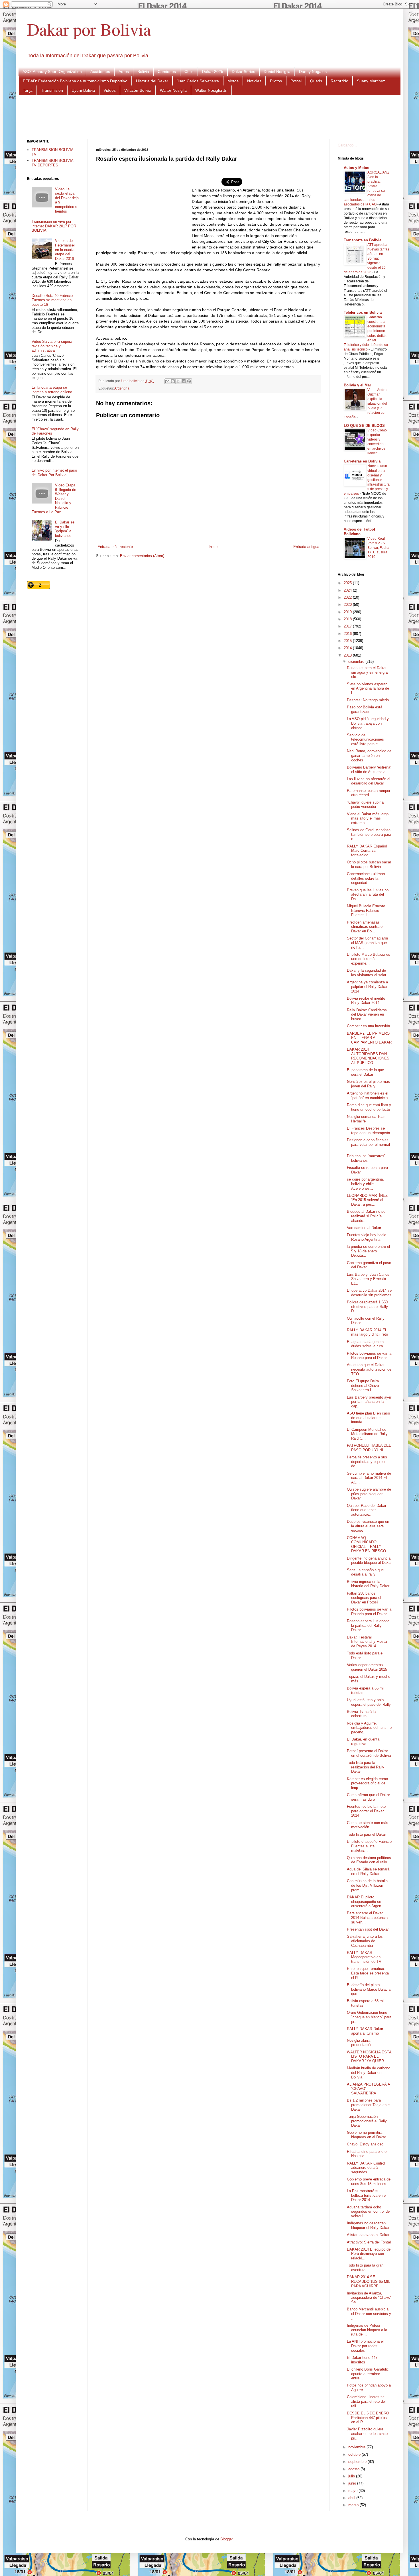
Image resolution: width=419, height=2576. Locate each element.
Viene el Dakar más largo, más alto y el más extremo (368, 818)
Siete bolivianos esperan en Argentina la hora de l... (368, 688)
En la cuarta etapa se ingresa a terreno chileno (52, 390)
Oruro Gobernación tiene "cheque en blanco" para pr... (369, 2017)
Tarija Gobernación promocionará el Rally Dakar (367, 2121)
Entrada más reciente (115, 547)
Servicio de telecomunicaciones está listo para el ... (365, 739)
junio (353, 2483)
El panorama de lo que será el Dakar (365, 1072)
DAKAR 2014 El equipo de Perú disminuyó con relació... (369, 2254)
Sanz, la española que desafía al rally (365, 1572)
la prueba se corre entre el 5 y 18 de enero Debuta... (368, 1251)
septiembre (358, 2462)
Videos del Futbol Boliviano (359, 532)
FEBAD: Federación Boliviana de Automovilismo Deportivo (75, 81)
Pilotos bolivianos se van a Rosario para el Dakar (369, 1356)
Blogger (226, 2539)
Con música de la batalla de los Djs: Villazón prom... (367, 1885)
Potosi (296, 81)
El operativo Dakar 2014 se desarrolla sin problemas (369, 1293)
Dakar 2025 (213, 72)
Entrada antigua (306, 547)
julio (352, 2476)
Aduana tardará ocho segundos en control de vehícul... (368, 2212)
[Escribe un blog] (173, 381)
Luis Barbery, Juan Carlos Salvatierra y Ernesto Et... (368, 1279)
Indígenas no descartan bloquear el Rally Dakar (368, 2225)
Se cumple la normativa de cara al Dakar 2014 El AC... (369, 1478)
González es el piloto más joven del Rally (368, 1084)
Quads (316, 81)
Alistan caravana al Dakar (368, 2235)
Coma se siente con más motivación (368, 1825)
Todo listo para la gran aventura (365, 2268)
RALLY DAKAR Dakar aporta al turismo (365, 2031)
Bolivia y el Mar (357, 385)
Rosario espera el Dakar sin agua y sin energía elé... (367, 672)
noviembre (357, 2447)
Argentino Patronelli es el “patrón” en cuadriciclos (368, 1096)
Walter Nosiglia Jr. (211, 90)
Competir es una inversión (368, 1026)
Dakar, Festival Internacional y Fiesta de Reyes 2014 (367, 1642)
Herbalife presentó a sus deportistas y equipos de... (367, 1462)
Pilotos (276, 81)
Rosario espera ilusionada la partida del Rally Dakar (368, 1625)
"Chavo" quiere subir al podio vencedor (366, 805)
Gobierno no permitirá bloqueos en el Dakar (366, 2135)
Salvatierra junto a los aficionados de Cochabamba (365, 1941)
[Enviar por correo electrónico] (167, 381)
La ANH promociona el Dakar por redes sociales (365, 2346)
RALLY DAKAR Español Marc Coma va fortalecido (367, 851)
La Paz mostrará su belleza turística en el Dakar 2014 (367, 2195)
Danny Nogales (313, 72)
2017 (348, 626)
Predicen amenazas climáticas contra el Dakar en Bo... (365, 927)
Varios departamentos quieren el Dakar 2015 (367, 1667)
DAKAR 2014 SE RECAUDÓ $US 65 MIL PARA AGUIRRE (369, 2281)
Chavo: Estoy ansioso (365, 2144)
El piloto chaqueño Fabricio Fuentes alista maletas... (369, 1846)
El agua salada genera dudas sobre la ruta (365, 1344)
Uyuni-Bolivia (83, 90)
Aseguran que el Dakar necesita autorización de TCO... (369, 1369)
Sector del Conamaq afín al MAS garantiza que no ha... (367, 943)
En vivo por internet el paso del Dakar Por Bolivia (54, 473)
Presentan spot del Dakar (368, 1929)
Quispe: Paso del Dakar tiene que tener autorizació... (367, 1510)
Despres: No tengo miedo (368, 700)
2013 (348, 655)
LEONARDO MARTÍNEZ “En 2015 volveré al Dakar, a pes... (367, 1200)
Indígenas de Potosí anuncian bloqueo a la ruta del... (367, 2330)
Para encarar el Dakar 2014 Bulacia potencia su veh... (367, 1917)
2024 (348, 590)
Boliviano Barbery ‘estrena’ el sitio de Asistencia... (369, 770)
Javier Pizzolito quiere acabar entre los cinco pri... (367, 2434)
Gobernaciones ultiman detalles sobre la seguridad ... (366, 878)
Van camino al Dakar (364, 1228)
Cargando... (347, 145)
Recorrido (339, 81)
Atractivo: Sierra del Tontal (369, 2242)
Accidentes (100, 72)
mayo (353, 2491)
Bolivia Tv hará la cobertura (361, 1714)
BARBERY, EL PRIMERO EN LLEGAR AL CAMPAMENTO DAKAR (369, 1038)
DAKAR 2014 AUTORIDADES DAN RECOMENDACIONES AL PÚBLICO (368, 1056)
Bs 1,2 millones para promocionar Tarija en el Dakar (369, 2105)
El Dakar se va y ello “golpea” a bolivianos (65, 529)
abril (352, 2498)
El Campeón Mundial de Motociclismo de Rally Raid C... (367, 1434)
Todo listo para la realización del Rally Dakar (366, 1767)
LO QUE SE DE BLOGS (364, 426)
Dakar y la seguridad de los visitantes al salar (367, 973)
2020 (348, 605)
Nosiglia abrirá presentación (360, 2043)
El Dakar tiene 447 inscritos (362, 2360)
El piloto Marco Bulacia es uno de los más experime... (369, 959)
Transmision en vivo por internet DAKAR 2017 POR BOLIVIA (54, 226)
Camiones (167, 72)
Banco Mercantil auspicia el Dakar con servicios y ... (369, 2314)
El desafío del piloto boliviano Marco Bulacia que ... (369, 1989)
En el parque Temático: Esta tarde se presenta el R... (368, 1973)
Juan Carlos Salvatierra (198, 81)
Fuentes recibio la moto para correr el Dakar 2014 (366, 1811)
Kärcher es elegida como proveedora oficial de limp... (367, 1783)
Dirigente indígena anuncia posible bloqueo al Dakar (369, 1561)
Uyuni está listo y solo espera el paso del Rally (369, 1702)
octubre (355, 2454)
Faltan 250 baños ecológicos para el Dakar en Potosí (364, 1598)
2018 (348, 619)
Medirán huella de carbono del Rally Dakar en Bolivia (369, 2072)
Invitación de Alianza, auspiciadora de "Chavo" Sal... (369, 2298)
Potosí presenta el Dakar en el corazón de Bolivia (369, 1753)
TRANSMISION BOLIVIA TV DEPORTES (52, 163)
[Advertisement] (209, 117)
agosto (354, 2469)
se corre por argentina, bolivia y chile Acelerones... (365, 1184)
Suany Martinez (371, 81)
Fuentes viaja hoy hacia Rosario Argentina (367, 1237)
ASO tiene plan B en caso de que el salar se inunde (368, 1418)
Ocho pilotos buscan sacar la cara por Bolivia (369, 864)
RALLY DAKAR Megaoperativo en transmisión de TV (364, 1957)
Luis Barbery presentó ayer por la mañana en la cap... (369, 1402)
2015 (348, 641)
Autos (124, 72)
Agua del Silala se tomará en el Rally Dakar (368, 1871)
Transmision (52, 90)
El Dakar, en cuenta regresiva (363, 1742)
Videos (110, 90)
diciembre (357, 662)
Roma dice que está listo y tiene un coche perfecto (369, 1107)
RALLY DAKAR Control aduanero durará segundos (366, 2168)
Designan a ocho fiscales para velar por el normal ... (368, 1144)
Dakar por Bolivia (89, 29)
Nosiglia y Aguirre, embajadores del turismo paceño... (369, 1728)
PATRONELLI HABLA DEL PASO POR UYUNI (369, 1448)
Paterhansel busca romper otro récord (369, 793)
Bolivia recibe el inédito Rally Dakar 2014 (366, 1001)
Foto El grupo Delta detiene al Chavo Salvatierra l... (363, 1385)
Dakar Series (243, 72)
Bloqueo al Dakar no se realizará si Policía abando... (366, 1216)
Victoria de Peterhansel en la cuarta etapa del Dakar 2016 (65, 249)
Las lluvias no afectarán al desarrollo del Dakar (369, 781)
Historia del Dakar (152, 81)
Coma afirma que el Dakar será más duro (368, 1797)
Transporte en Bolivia (363, 240)
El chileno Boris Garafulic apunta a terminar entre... (368, 2374)
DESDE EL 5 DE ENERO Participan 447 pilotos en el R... (368, 2418)
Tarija (28, 90)
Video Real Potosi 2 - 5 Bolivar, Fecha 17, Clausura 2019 (378, 548)
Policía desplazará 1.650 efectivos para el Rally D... (367, 1307)
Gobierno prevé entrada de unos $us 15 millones (369, 2181)
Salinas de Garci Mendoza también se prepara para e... (369, 834)
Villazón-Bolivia (138, 90)
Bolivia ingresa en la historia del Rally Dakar (368, 1584)
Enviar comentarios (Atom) (142, 556)
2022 (348, 597)
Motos (233, 81)
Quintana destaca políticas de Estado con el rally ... (369, 1860)
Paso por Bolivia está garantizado (365, 709)
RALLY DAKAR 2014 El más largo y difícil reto (367, 1332)
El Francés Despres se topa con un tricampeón (368, 1131)
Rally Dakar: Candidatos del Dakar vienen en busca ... (367, 1014)
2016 (348, 634)
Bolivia (143, 72)
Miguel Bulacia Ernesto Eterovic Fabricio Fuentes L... (366, 910)
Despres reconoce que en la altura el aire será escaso (368, 1526)
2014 (348, 648)
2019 (348, 612)
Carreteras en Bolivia (362, 461)
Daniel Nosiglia (277, 72)
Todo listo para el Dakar (366, 1834)
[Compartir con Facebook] (184, 381)
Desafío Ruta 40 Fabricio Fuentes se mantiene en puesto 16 (52, 300)
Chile (189, 72)
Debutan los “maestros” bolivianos (366, 1158)
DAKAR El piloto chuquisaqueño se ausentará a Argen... (366, 1902)
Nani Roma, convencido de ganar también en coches (369, 755)
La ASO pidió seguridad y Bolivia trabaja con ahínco (368, 723)
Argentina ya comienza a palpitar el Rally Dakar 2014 (367, 987)
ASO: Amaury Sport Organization (52, 72)
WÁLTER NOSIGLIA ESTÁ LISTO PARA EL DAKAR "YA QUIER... (369, 2057)
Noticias (254, 81)
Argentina (122, 388)
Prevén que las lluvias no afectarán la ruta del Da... (368, 894)
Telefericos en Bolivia (363, 312)
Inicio (213, 547)
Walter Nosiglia (173, 90)
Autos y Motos (356, 168)
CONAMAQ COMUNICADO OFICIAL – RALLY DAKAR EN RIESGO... (368, 1544)
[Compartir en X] (178, 381)
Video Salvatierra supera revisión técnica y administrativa (52, 346)
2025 (348, 583)
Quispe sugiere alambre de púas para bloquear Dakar (369, 1494)
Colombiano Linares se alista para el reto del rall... (366, 2401)
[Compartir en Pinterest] (189, 381)
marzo (354, 2505)
